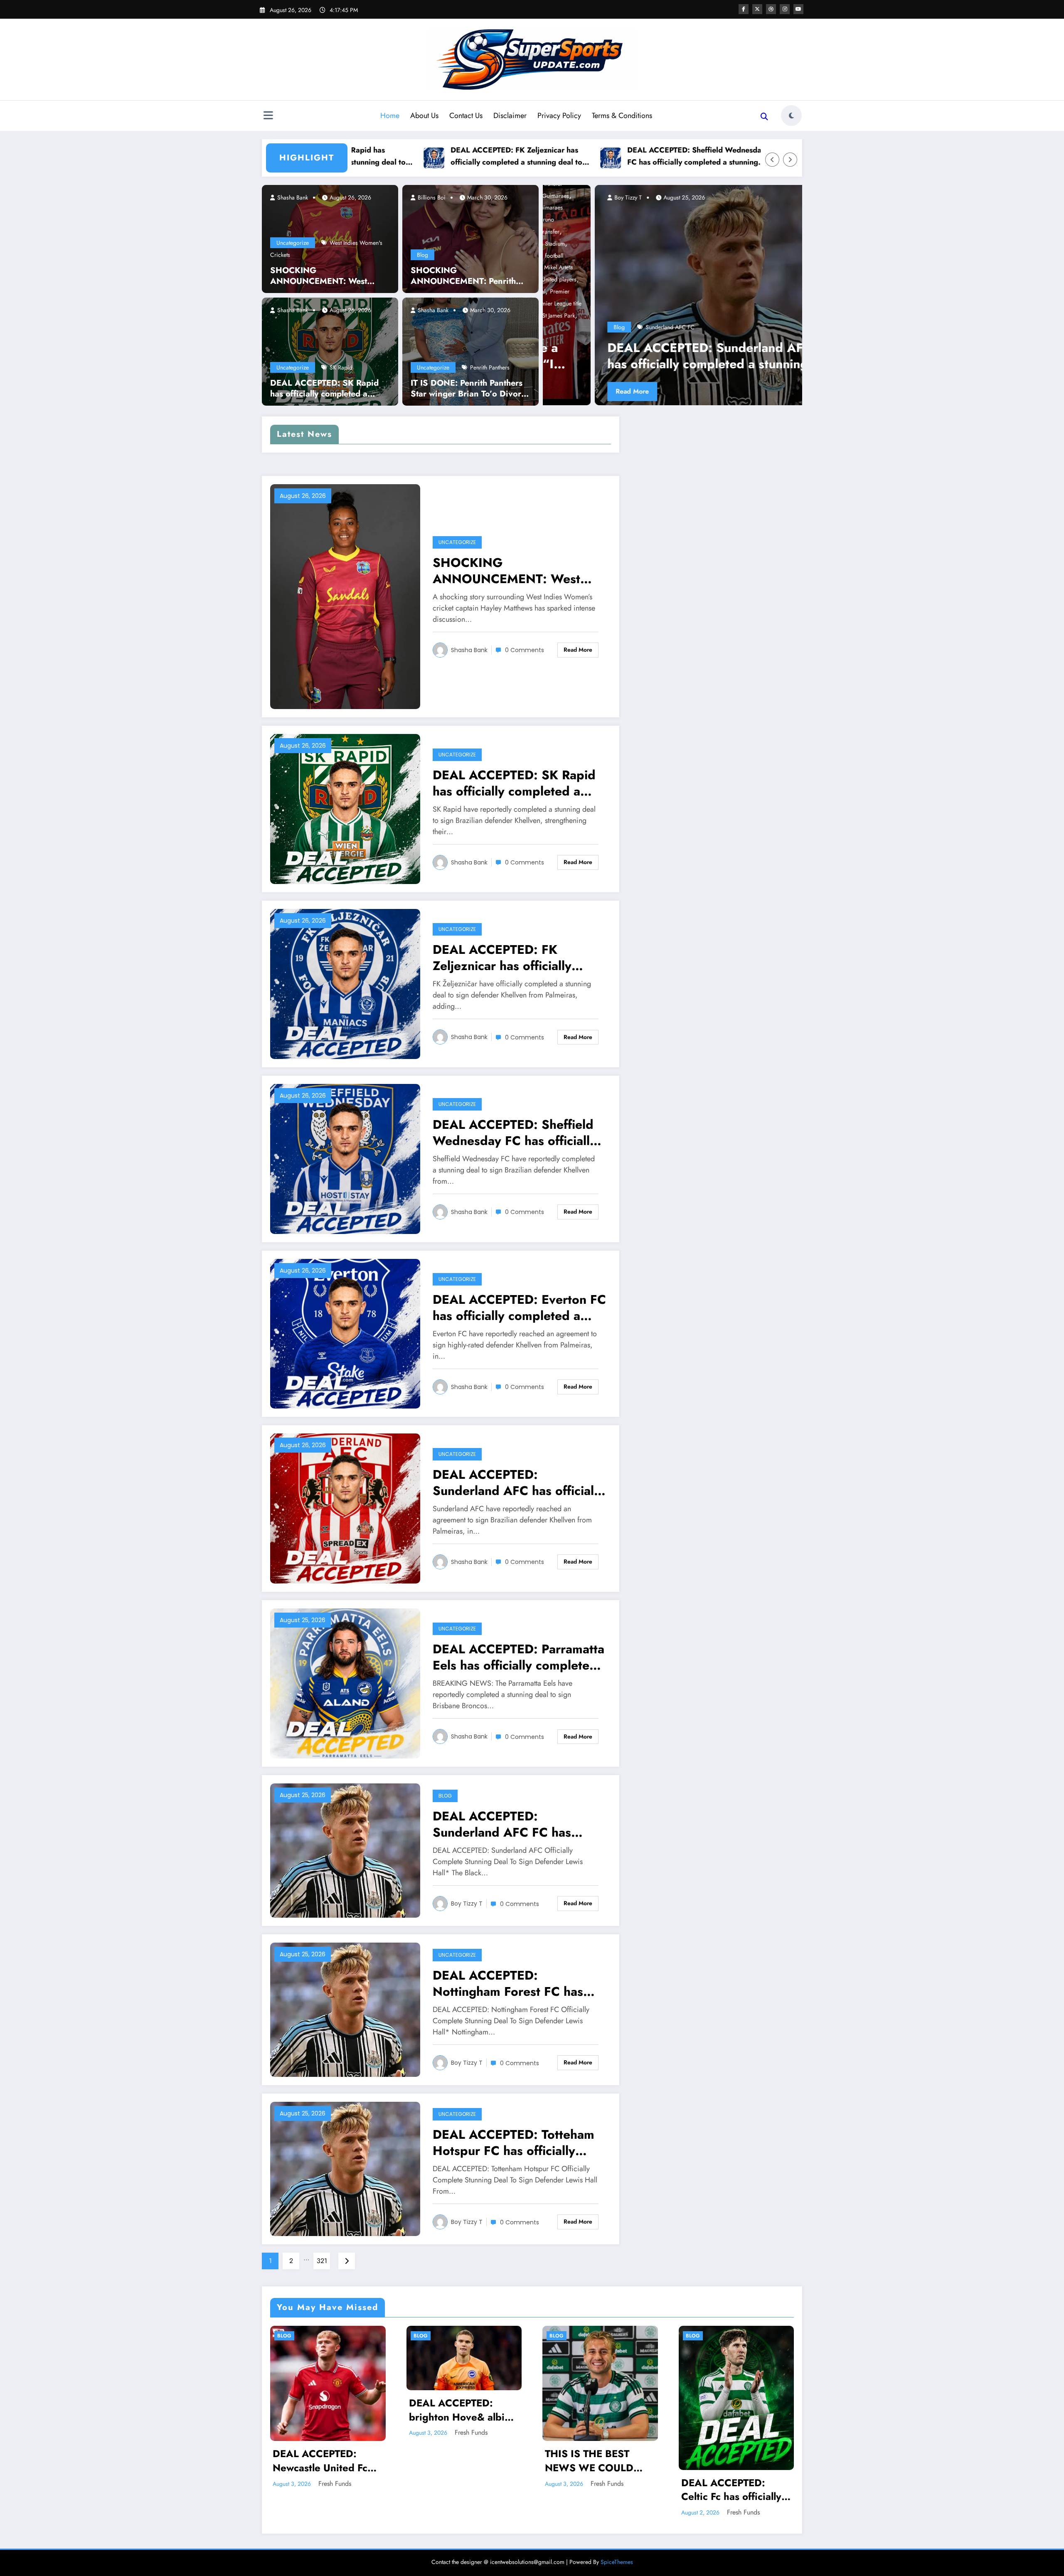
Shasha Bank (292, 197)
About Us (424, 116)
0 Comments (525, 650)
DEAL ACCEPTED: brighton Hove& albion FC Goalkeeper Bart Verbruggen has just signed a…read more (463, 2410)
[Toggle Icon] (268, 116)
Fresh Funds (335, 2484)
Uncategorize (293, 243)
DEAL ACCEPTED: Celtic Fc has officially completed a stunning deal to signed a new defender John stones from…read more (731, 2490)
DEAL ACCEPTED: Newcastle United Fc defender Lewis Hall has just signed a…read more (327, 2461)
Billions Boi (431, 197)
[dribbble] (771, 9)
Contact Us (466, 116)
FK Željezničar (579, 327)
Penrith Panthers (490, 367)
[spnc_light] (791, 116)
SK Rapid (341, 367)
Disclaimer (510, 116)
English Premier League (768, 256)
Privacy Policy (559, 116)
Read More (764, 391)
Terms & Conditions (622, 116)
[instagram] (785, 9)
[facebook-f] (744, 9)
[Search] (764, 117)
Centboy (756, 197)
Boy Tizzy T (467, 1904)
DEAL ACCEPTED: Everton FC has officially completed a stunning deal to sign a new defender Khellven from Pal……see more (742, 156)
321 (322, 2261)
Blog (422, 255)
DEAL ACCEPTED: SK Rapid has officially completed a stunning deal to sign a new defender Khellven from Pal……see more (324, 389)
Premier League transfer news (791, 315)
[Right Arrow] (790, 160)
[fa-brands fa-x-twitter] (757, 9)
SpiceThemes (617, 2562)
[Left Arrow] (772, 160)
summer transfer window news (777, 327)
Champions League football (773, 244)
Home (390, 116)
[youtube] (798, 9)
